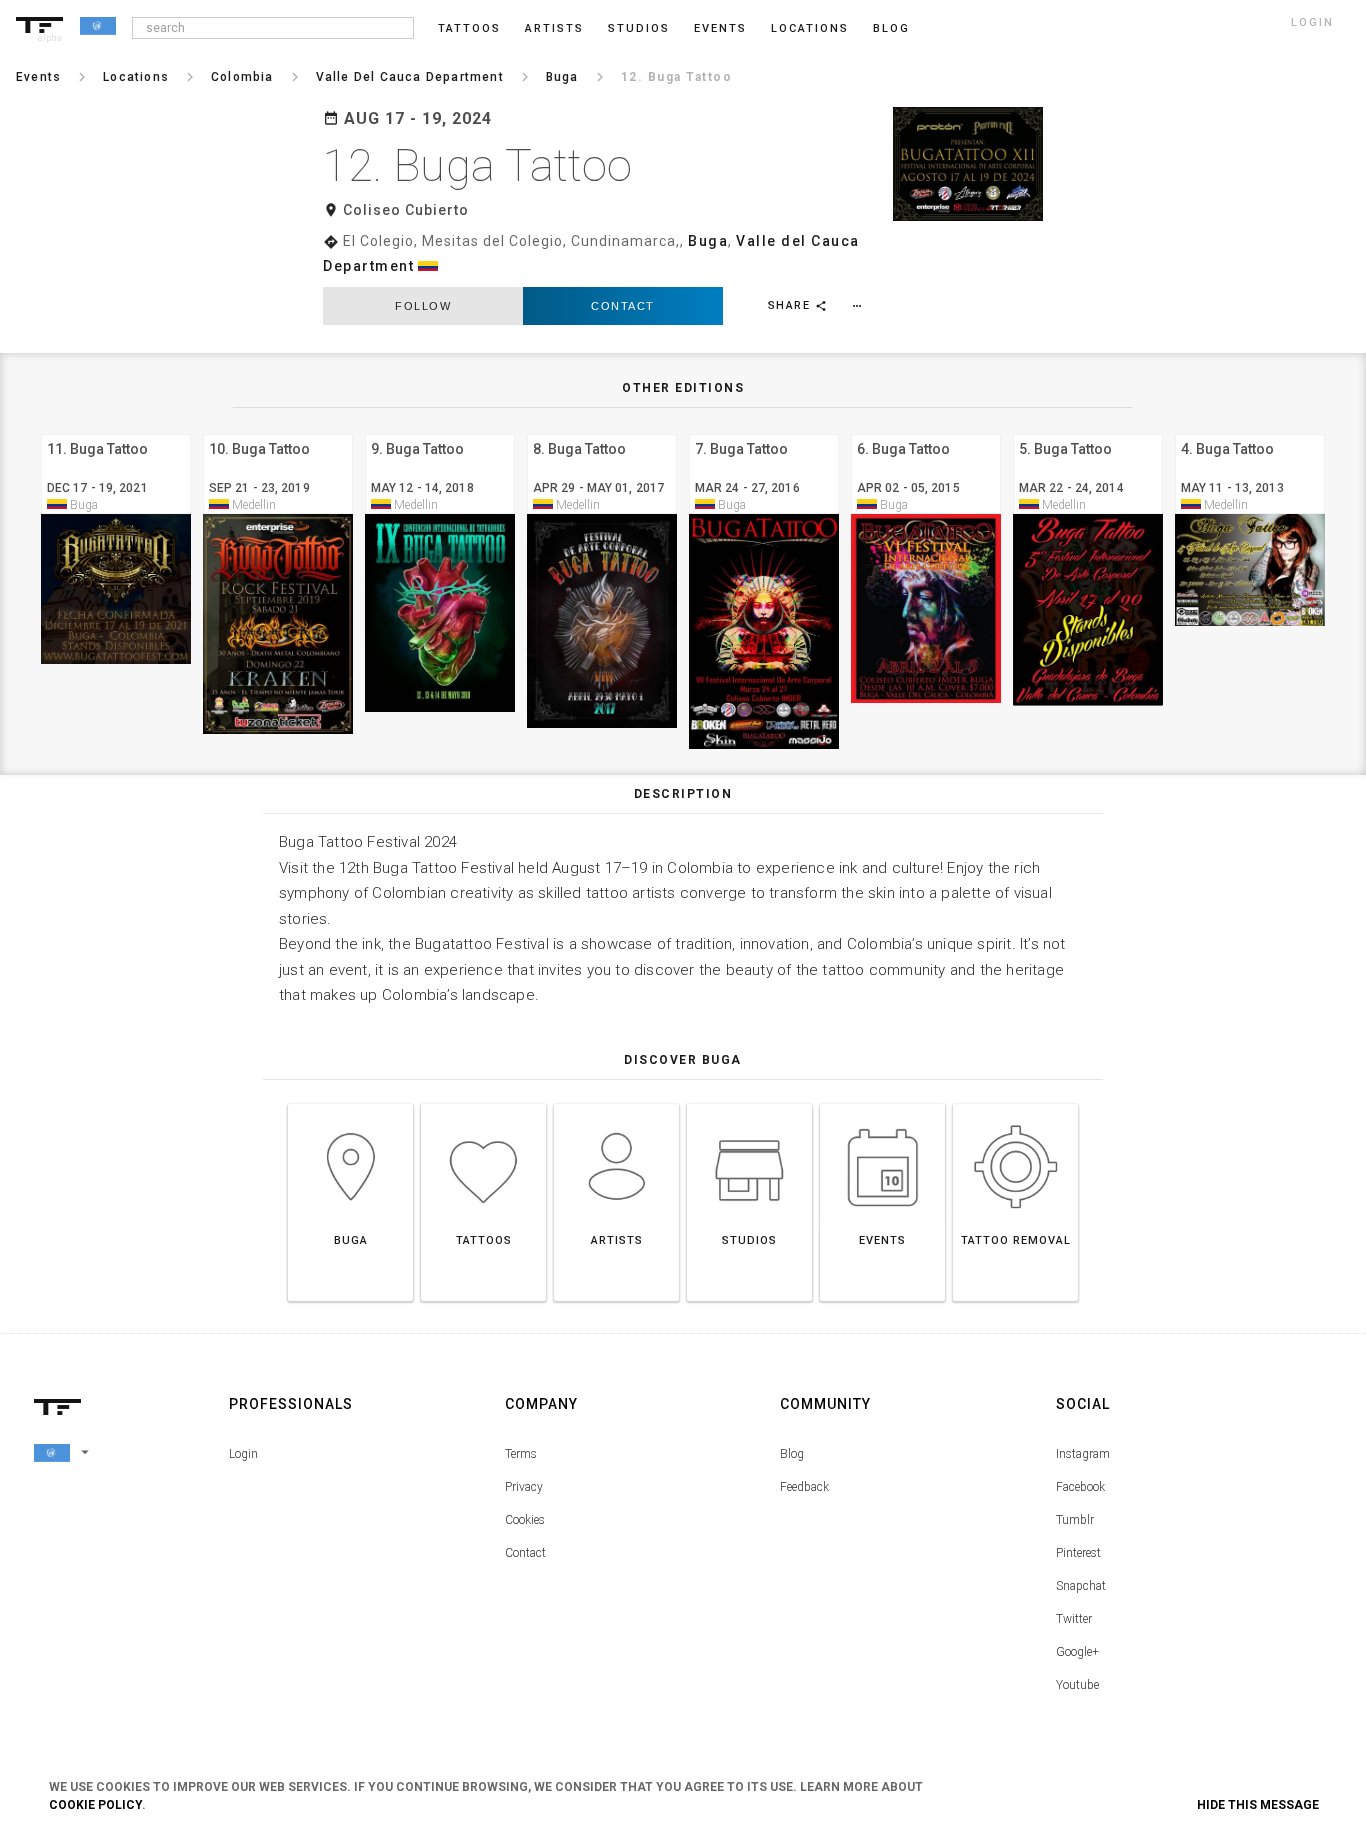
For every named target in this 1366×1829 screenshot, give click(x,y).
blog (891, 28)
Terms (521, 1454)
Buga (708, 241)
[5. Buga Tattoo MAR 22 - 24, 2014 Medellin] (1088, 431)
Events (720, 28)
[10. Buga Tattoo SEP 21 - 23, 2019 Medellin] (278, 431)
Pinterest (1078, 1553)
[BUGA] (350, 1103)
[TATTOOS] (483, 1103)
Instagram (1083, 1454)
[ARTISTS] (616, 1103)
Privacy (524, 1487)
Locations (810, 28)
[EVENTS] (882, 1103)
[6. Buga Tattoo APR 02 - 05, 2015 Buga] (926, 431)
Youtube (1077, 1685)
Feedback (804, 1487)
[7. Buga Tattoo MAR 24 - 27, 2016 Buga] (764, 431)
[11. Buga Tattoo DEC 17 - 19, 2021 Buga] (116, 431)
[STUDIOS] (749, 1103)
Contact (623, 306)
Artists (554, 28)
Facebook (1080, 1487)
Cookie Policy (95, 1805)
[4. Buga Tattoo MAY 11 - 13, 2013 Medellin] (1250, 431)
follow (423, 306)
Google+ (1077, 1652)
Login (243, 1454)
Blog (792, 1454)
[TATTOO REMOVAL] (1015, 1103)
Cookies (525, 1520)
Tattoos (469, 28)
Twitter (1074, 1619)
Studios (639, 28)
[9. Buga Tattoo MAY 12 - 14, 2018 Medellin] (440, 431)
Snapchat (1081, 1586)
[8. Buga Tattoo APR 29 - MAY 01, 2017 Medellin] (602, 431)
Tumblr (1075, 1520)
